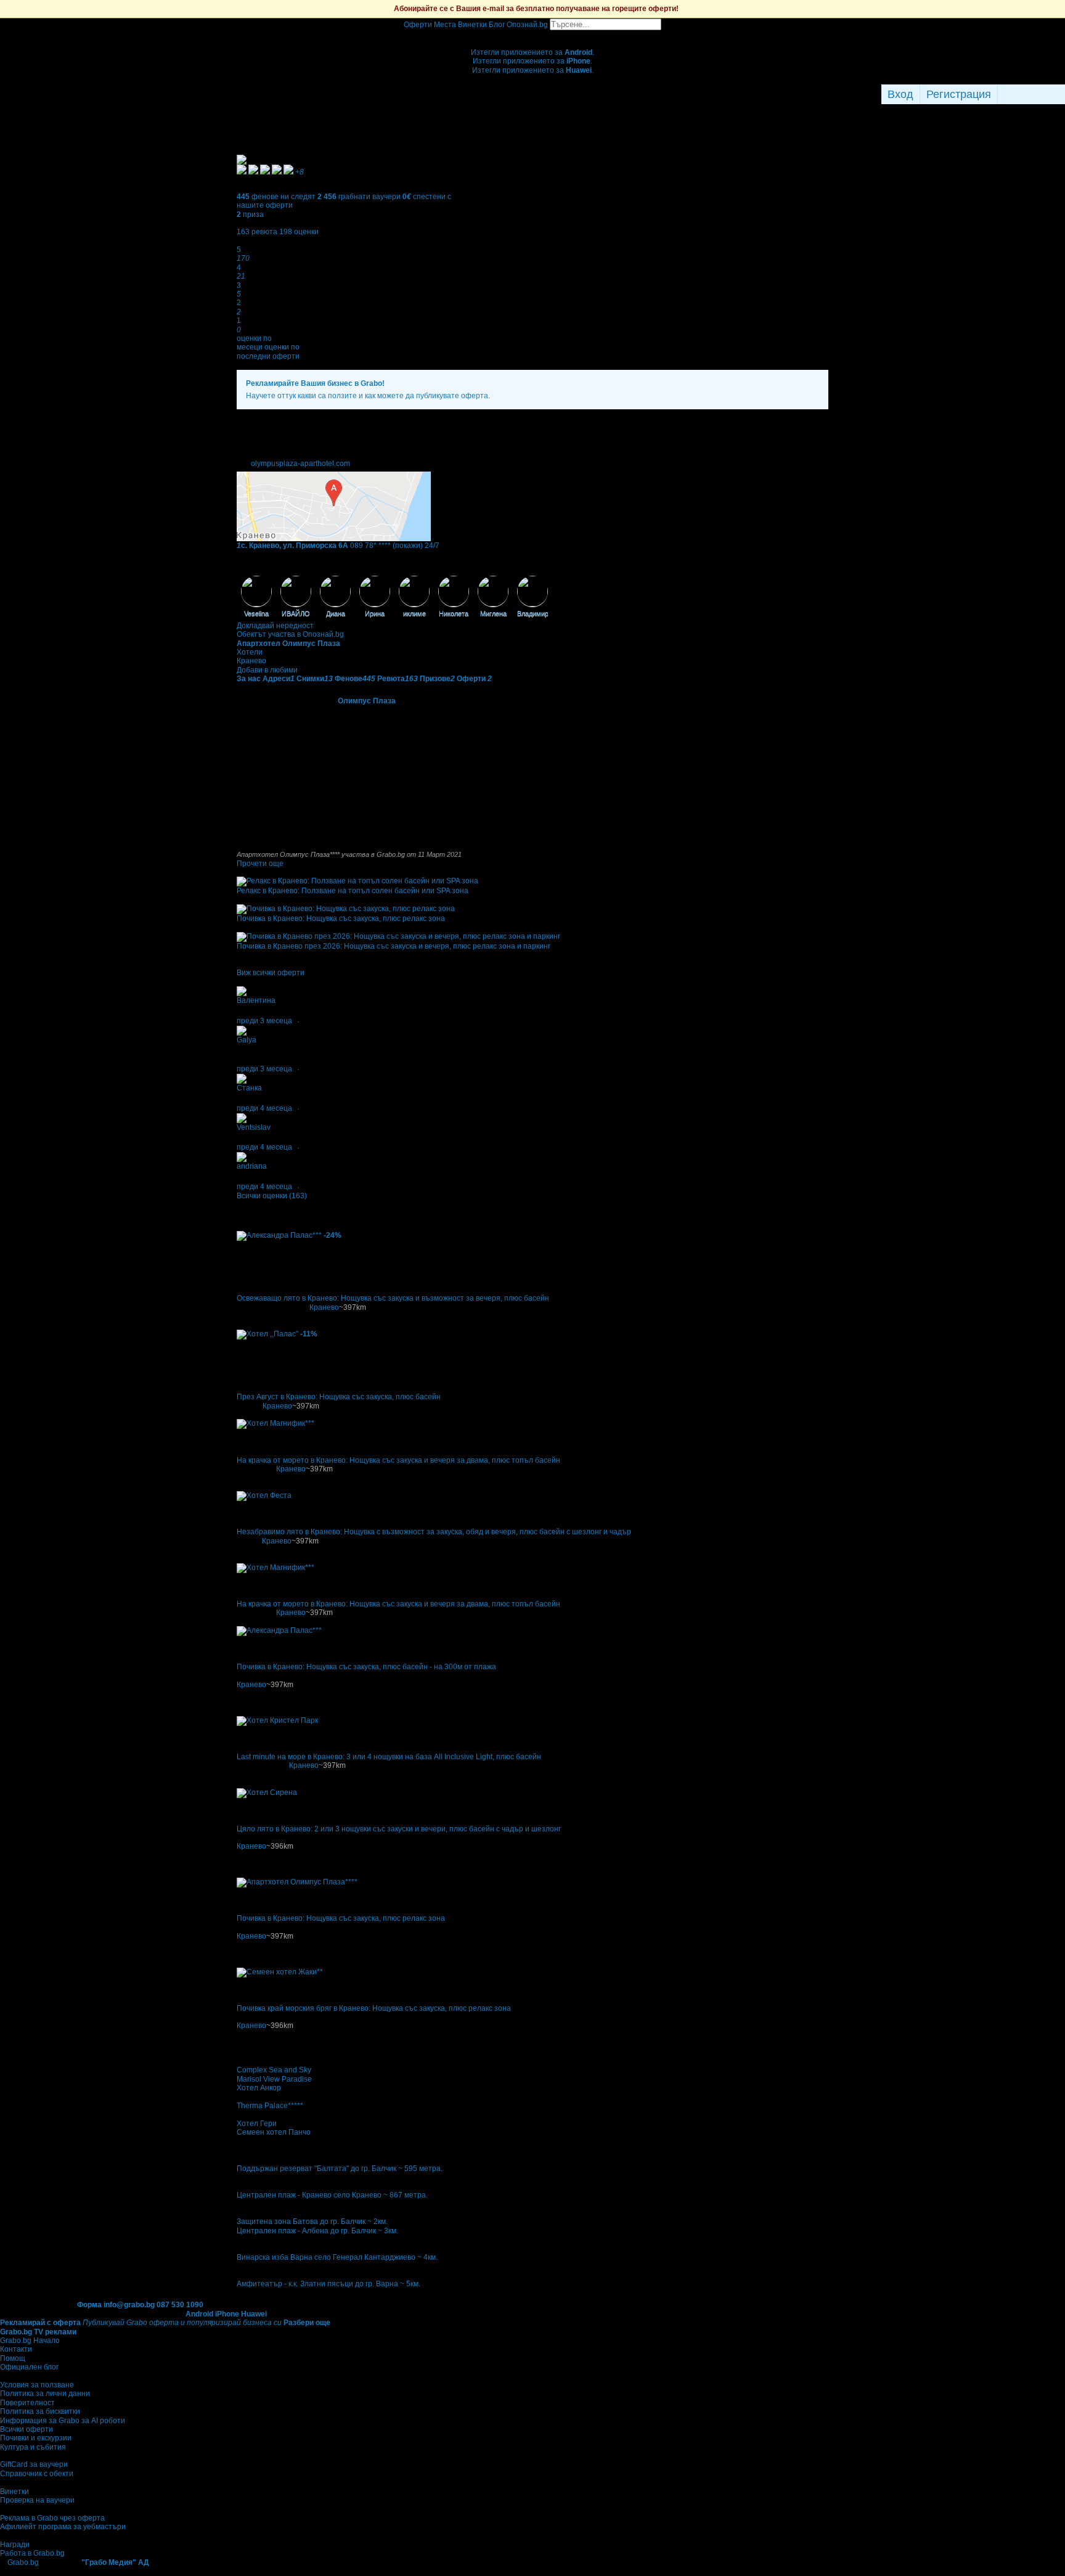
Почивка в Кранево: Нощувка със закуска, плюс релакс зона (341, 918)
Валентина (256, 1000)
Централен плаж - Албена (283, 2231)
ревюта (257, 232)
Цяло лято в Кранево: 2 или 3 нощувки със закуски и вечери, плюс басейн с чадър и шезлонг (399, 1829)
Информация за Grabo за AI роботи (63, 2421)
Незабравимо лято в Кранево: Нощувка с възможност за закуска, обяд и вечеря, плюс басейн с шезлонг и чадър (434, 1532)
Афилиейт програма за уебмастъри (63, 2527)
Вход (900, 94)
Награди (15, 2545)
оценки (299, 232)
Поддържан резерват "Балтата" (293, 2169)
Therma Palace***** (270, 2106)
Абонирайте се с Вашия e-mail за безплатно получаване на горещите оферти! (536, 9)
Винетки (14, 2492)
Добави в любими (267, 670)
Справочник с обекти (37, 2474)
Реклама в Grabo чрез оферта (52, 2518)
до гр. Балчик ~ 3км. (364, 2231)
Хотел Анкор (259, 2088)
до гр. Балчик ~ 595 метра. (397, 2169)
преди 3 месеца (264, 1021)
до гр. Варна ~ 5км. (388, 2284)
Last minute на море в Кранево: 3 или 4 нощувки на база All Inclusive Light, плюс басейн (389, 1757)
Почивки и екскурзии (36, 2438)
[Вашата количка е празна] (533, 35)
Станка (249, 1088)
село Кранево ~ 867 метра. (381, 2195)
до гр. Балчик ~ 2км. (354, 2222)
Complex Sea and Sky (274, 2070)
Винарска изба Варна (275, 2257)
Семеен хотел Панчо (274, 2132)
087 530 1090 (180, 2305)
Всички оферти (27, 2429)
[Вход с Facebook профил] (1028, 94)
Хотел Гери (257, 2124)
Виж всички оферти (271, 973)
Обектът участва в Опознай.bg (290, 634)
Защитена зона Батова (277, 2222)
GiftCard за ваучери (34, 2464)
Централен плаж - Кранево (284, 2195)
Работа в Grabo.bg (32, 2553)
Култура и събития (33, 2447)
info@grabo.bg (129, 2305)
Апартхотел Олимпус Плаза (288, 644)
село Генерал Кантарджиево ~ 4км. (376, 2257)
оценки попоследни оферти (268, 351)
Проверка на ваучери (37, 2500)
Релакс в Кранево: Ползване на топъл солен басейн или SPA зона (353, 891)
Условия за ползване (37, 2385)
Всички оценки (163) (272, 1196)
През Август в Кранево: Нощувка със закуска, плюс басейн (339, 1397)
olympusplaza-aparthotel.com (300, 464)
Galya (247, 1040)
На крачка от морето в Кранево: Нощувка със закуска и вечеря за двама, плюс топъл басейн (398, 1460)
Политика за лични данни (45, 2394)
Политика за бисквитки (40, 2411)
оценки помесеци (254, 343)
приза (250, 215)
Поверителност (27, 2403)
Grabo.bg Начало (30, 2341)
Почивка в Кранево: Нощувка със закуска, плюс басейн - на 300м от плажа (366, 1667)
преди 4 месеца (264, 1108)
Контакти (16, 2349)
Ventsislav (254, 1127)
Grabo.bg (23, 2562)
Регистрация (959, 94)
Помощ (13, 2358)
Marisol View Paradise (274, 2079)
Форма (89, 2305)
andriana (252, 1166)
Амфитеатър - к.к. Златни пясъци (295, 2284)
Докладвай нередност (275, 626)
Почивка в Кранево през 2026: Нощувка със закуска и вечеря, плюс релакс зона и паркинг (394, 946)
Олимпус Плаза (367, 701)
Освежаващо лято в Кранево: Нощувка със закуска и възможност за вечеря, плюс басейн (393, 1298)
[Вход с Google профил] (1062, 94)
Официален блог (29, 2367)
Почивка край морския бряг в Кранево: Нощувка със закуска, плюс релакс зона (374, 2008)
